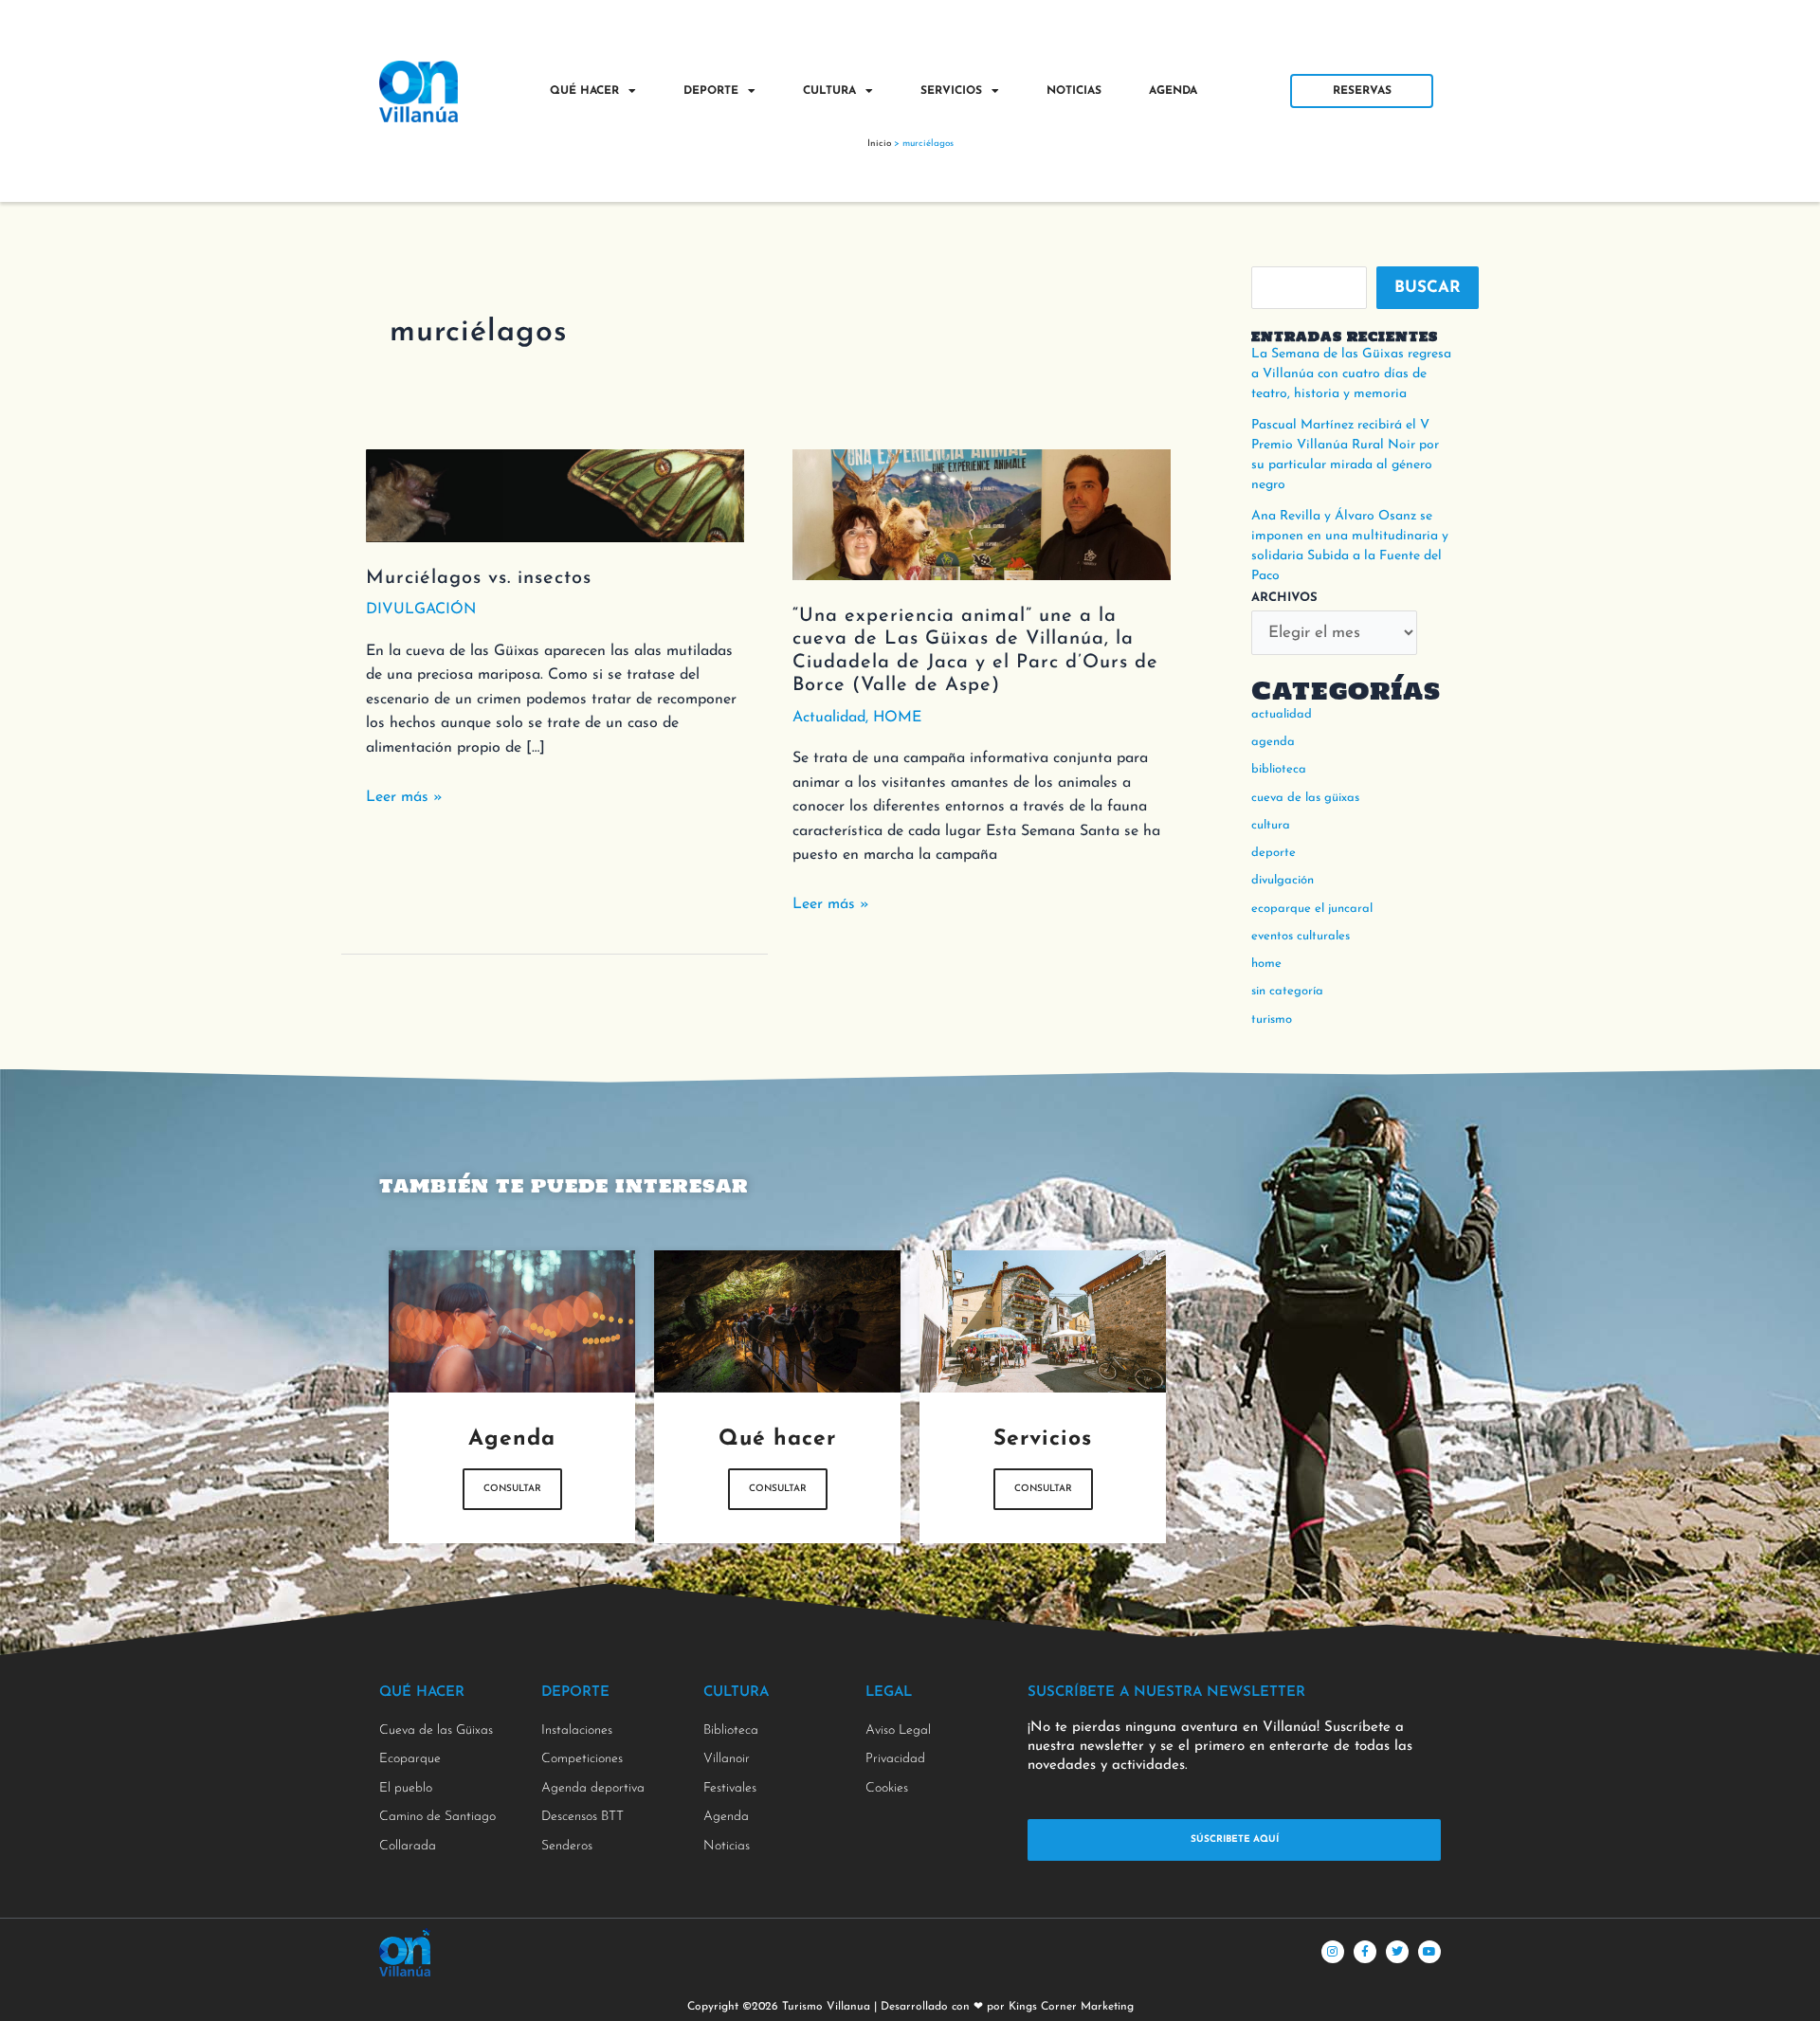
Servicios (951, 91)
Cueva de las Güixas (1305, 798)
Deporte (711, 91)
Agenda (1173, 91)
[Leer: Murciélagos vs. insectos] (555, 494)
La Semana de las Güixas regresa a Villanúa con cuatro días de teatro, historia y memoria (1351, 374)
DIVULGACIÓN (421, 610)
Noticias (1074, 91)
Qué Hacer (584, 91)
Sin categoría (1287, 991)
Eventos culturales (1301, 936)
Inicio (879, 144)
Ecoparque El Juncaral (1312, 909)
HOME (897, 718)
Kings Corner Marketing (1071, 2007)
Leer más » (404, 795)
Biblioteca (1279, 769)
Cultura (829, 91)
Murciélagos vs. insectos (479, 578)
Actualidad (829, 718)
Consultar (512, 1489)
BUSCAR (1428, 288)
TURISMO (1272, 1020)
